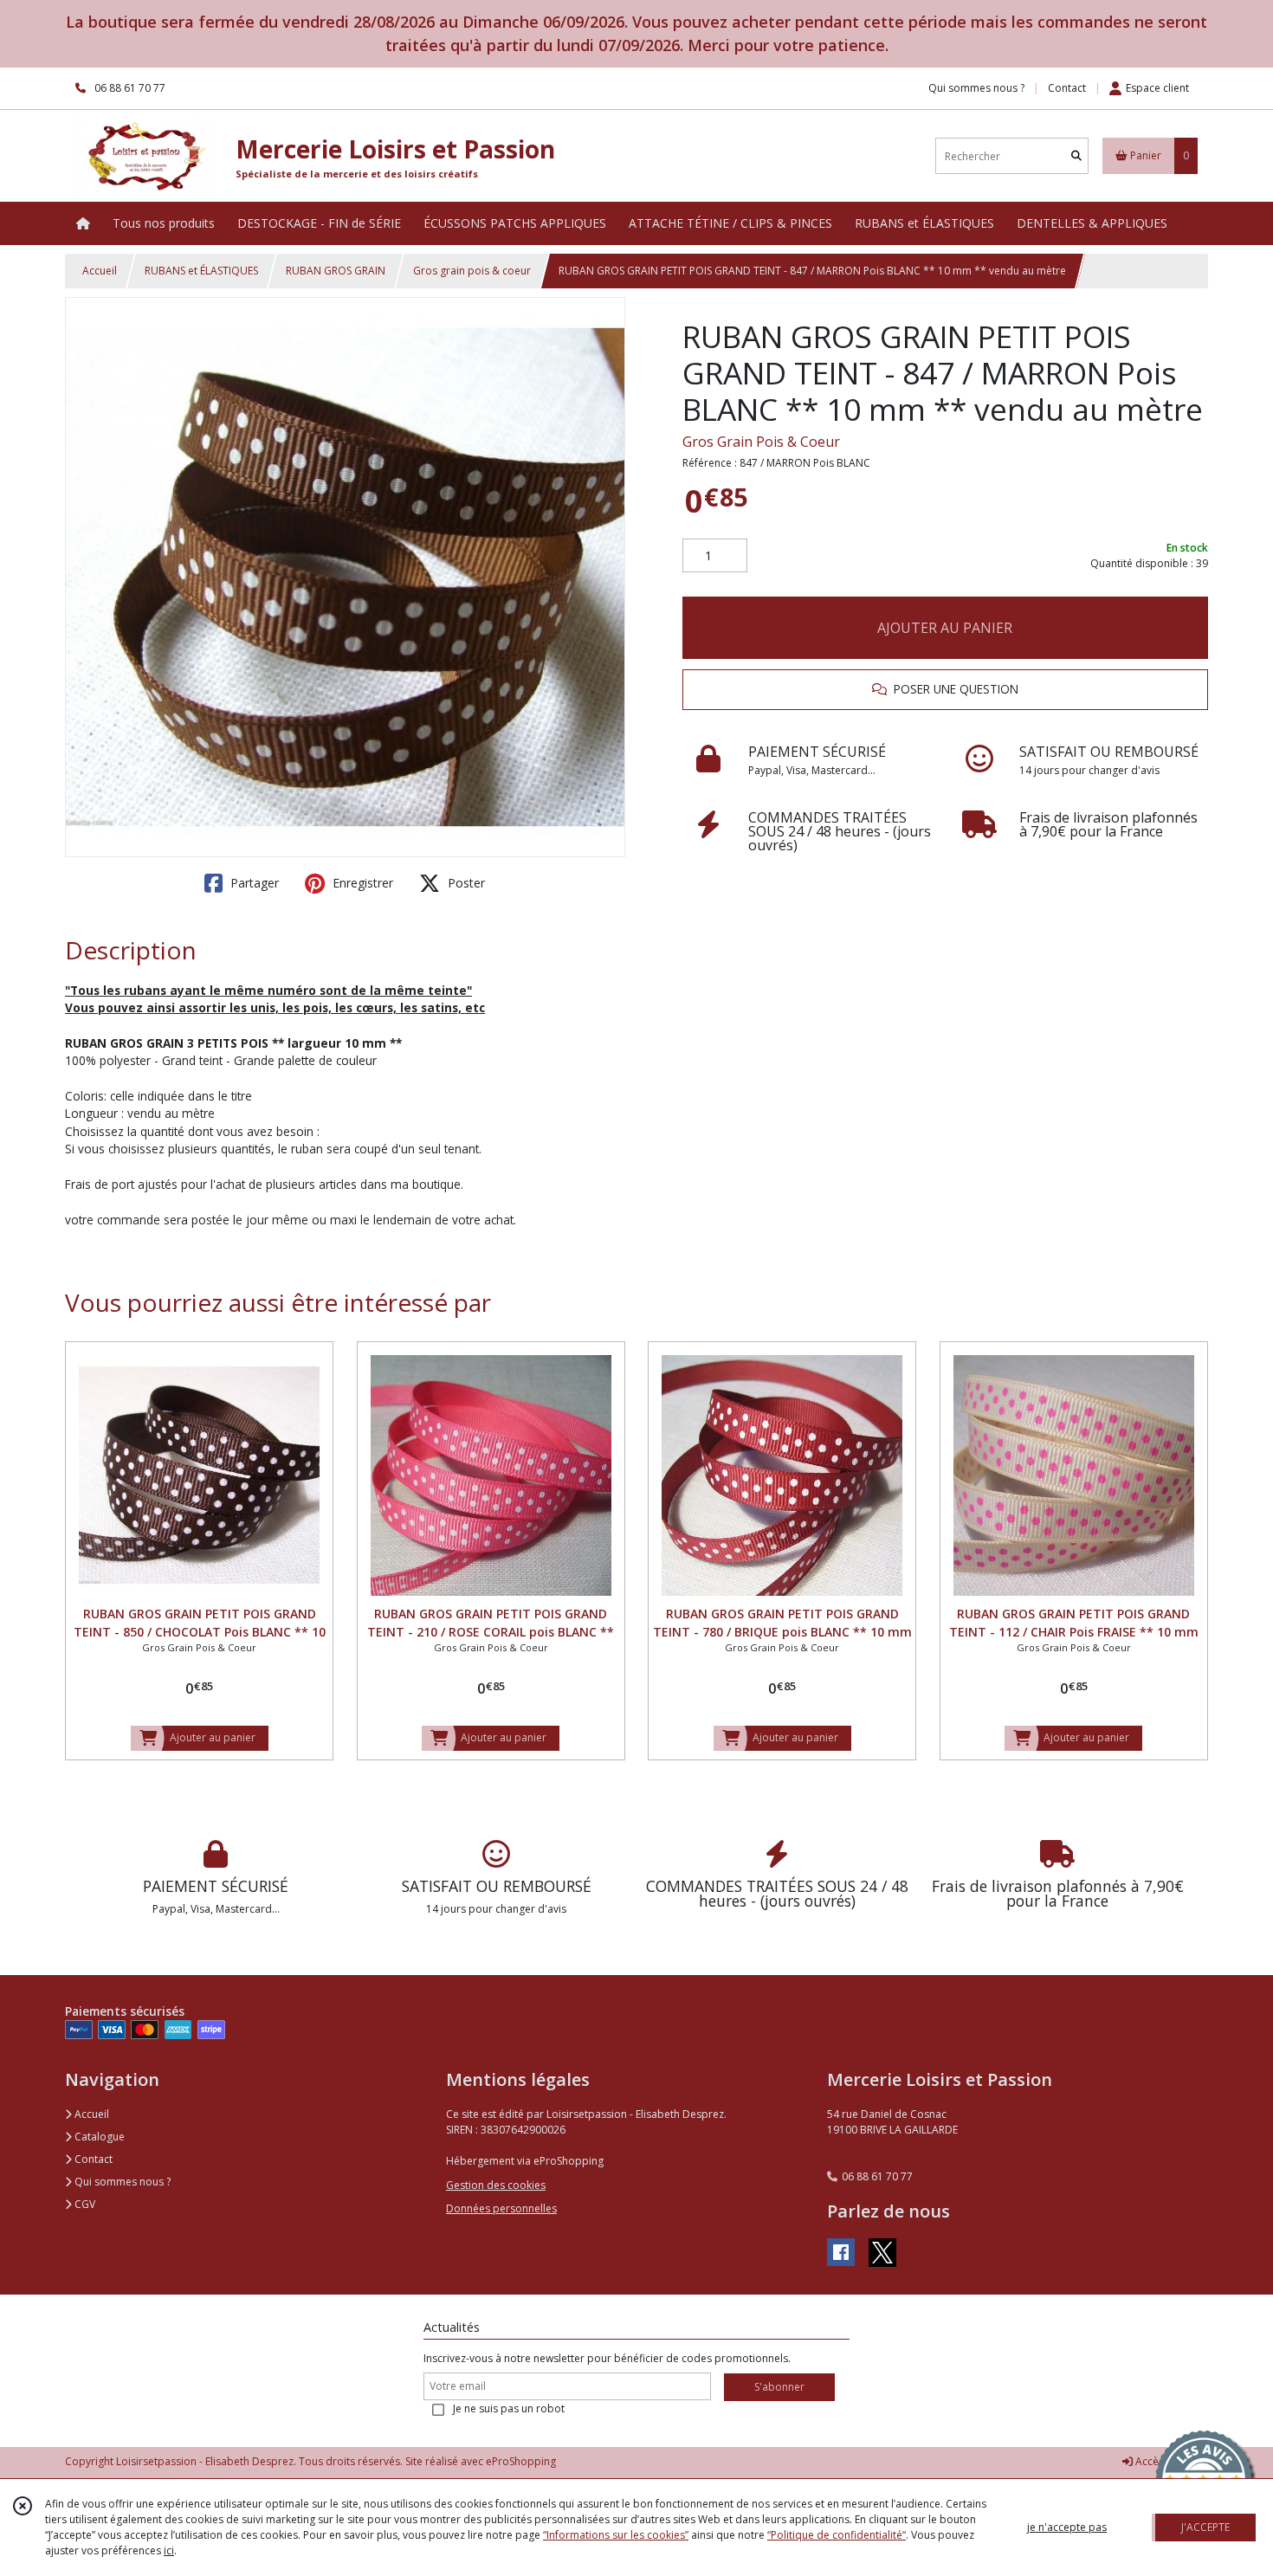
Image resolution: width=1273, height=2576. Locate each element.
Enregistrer (361, 883)
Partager (253, 883)
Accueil (100, 271)
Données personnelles (501, 2208)
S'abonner (779, 2387)
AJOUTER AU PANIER (945, 628)
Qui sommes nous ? (121, 2182)
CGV (84, 2204)
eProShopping (521, 2461)
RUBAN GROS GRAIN (336, 271)
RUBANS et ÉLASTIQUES (201, 271)
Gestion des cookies (496, 2185)
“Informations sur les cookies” (616, 2535)
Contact (1067, 88)
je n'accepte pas (1067, 2527)
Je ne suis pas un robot (509, 2408)
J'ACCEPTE (1205, 2527)
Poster (465, 883)
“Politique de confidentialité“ (837, 2535)
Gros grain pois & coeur (472, 271)
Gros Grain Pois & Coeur (761, 442)
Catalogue (98, 2137)
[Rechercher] (1076, 156)
